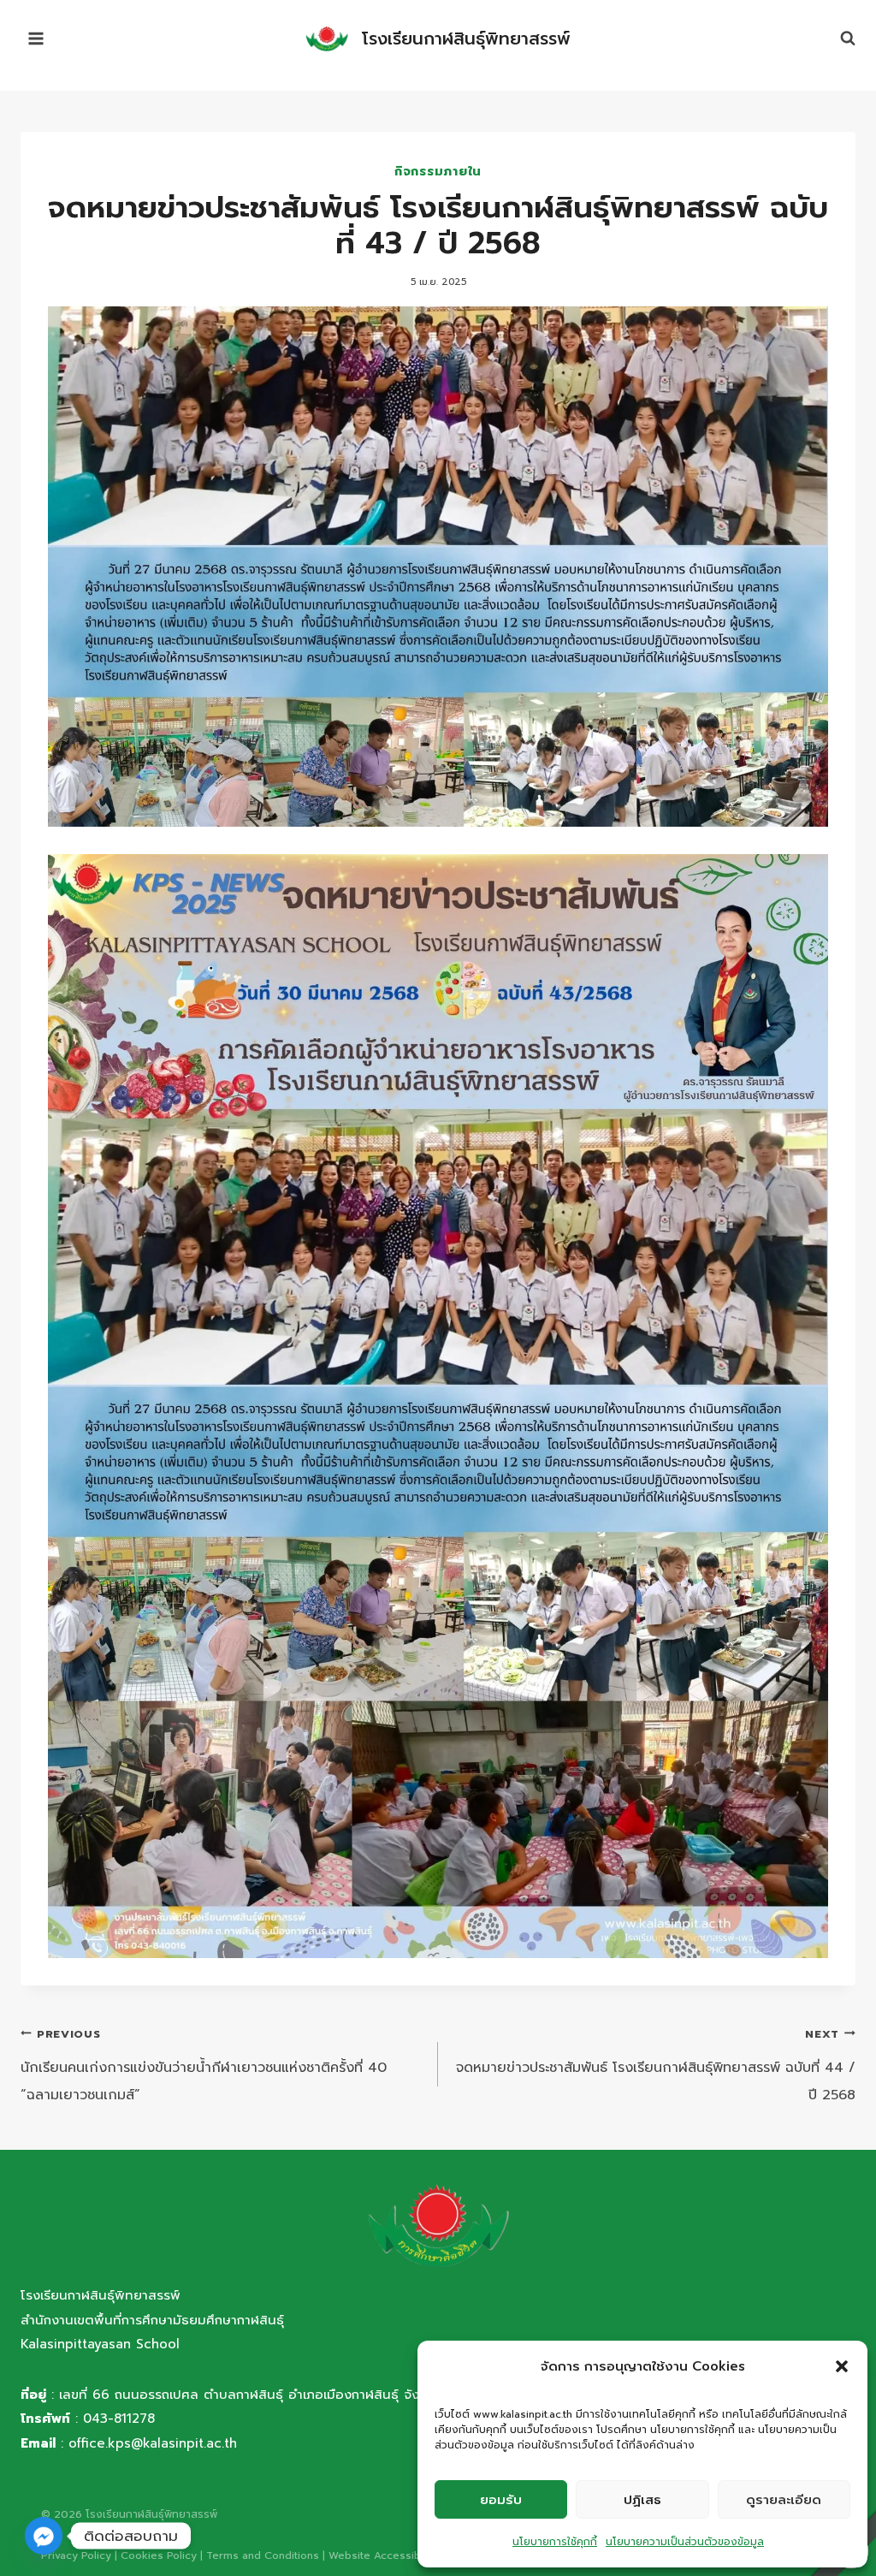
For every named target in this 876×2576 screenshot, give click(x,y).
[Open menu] (36, 38)
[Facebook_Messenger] (44, 2536)
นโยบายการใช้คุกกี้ (555, 2542)
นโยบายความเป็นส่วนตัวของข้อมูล (685, 2542)
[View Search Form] (839, 39)
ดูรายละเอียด (784, 2500)
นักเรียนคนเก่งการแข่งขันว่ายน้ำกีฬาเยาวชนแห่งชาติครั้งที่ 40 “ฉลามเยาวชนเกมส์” (204, 2066)
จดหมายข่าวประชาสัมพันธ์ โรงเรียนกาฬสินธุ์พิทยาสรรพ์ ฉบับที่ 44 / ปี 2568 (656, 2066)
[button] (842, 2366)
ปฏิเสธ (642, 2500)
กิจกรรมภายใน (438, 171)
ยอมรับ (501, 2500)
